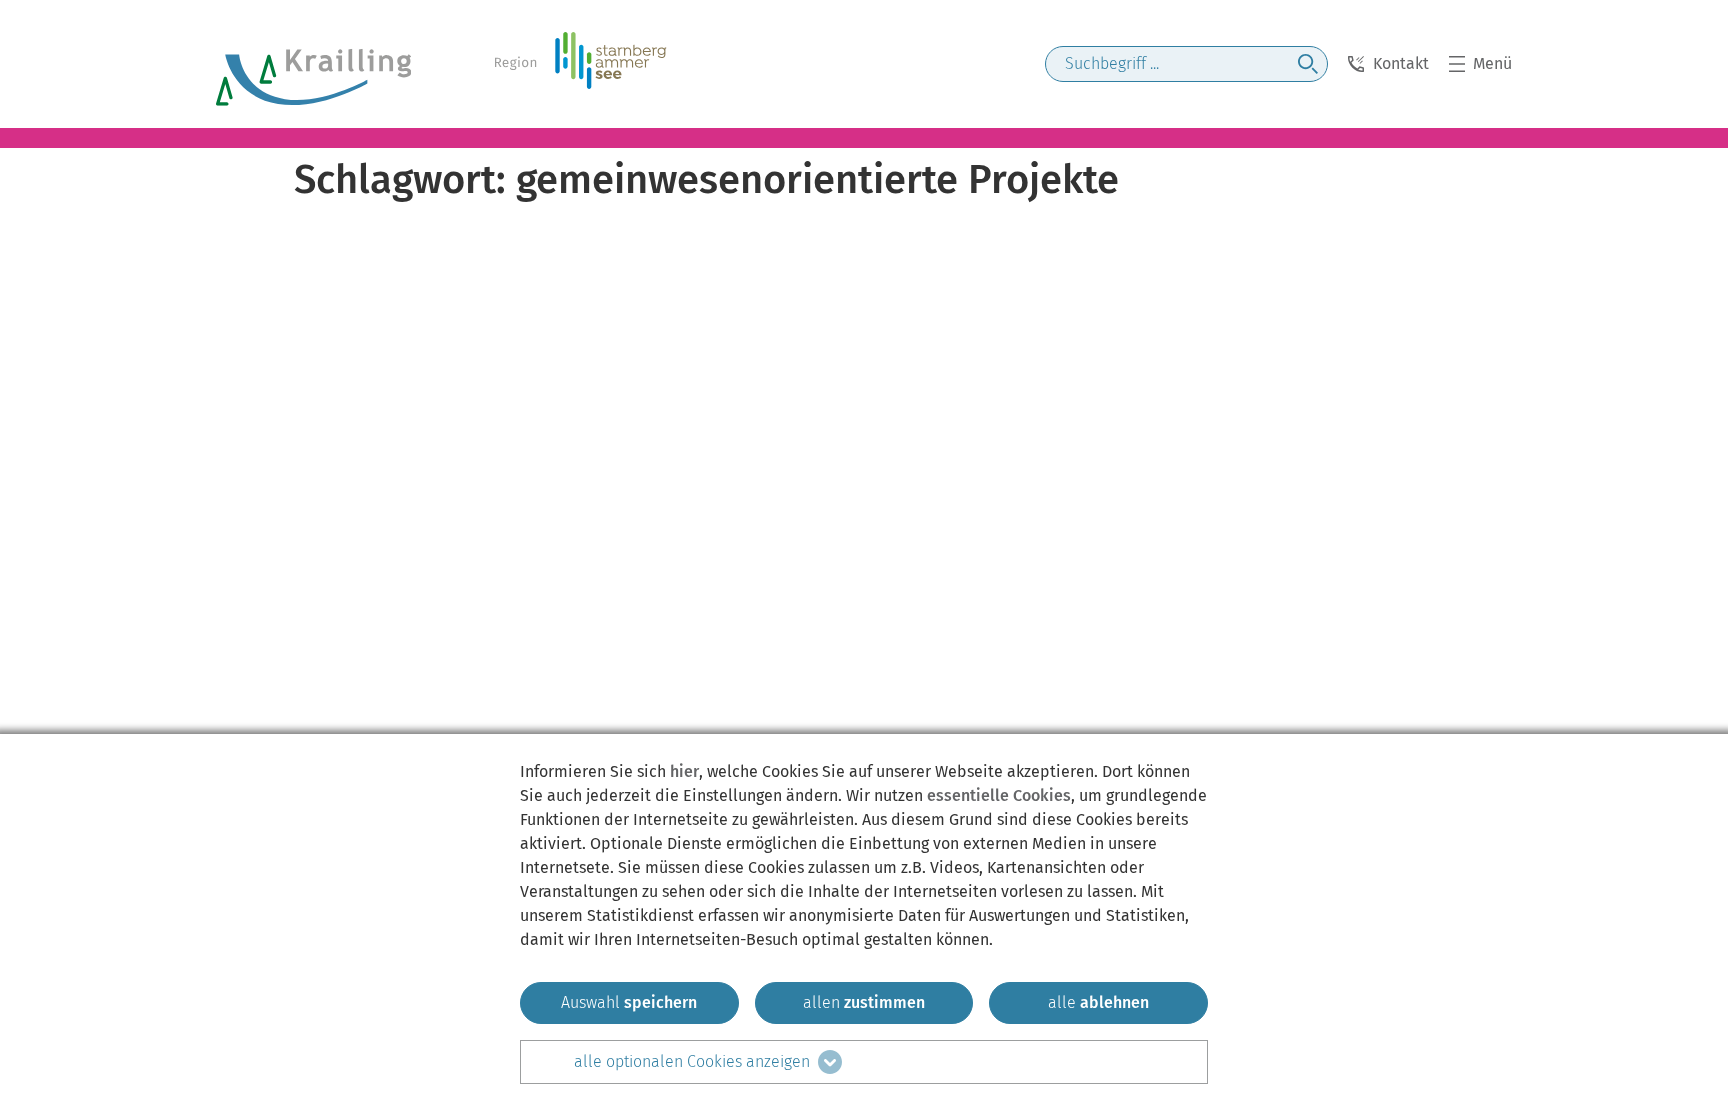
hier (684, 771)
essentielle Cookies (999, 795)
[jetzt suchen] (1308, 64)
